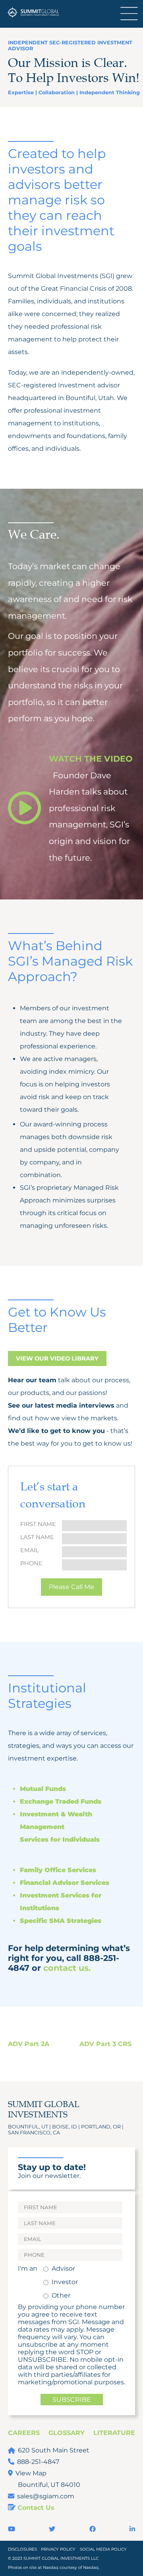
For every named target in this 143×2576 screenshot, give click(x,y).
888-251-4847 (38, 2462)
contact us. (67, 1968)
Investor (65, 2282)
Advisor (63, 2268)
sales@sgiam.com (46, 2496)
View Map (31, 2473)
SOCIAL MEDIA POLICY (103, 2549)
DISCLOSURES (22, 2549)
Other (61, 2295)
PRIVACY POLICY (58, 2549)
